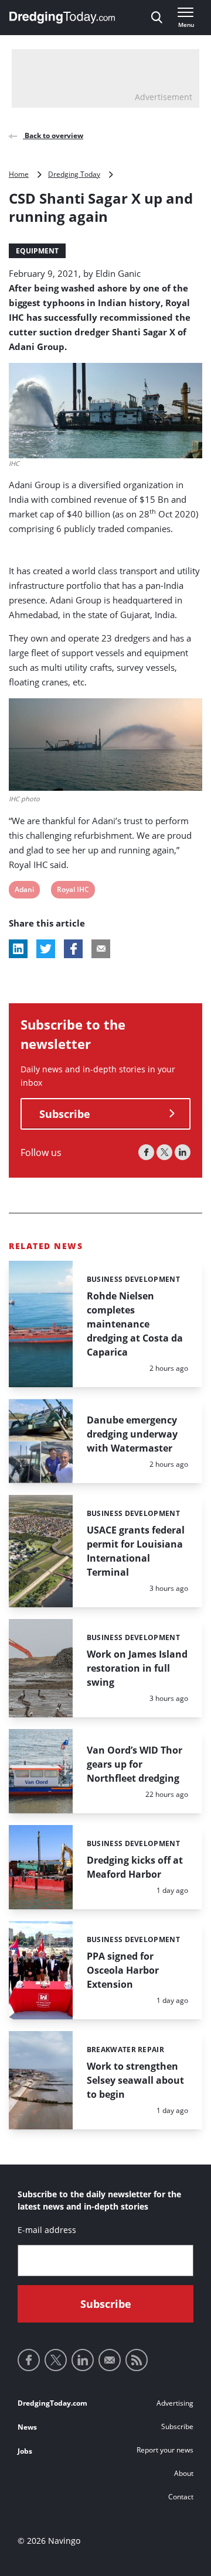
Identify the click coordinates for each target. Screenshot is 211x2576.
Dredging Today (74, 174)
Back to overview (53, 136)
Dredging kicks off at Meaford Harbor (135, 1867)
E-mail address (47, 2230)
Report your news (165, 2450)
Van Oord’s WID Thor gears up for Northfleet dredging (135, 1764)
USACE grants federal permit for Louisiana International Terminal (136, 1551)
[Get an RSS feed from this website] (137, 2360)
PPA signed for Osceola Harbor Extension (123, 1970)
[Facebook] (146, 1152)
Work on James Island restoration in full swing (137, 1668)
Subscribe (65, 1114)
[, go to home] (62, 18)
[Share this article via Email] (101, 949)
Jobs (25, 2451)
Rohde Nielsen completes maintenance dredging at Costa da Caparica (135, 1324)
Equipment (37, 251)
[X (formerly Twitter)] (164, 1152)
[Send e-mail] (110, 2360)
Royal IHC (73, 891)
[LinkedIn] (183, 1152)
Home (19, 174)
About (184, 2473)
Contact (181, 2497)
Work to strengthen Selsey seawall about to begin (135, 2080)
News (27, 2427)
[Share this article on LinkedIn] (18, 949)
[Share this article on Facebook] (73, 949)
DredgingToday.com (52, 2403)
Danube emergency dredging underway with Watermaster (132, 1434)
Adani (24, 891)
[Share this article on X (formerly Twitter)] (46, 949)
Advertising (175, 2403)
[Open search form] (157, 18)
